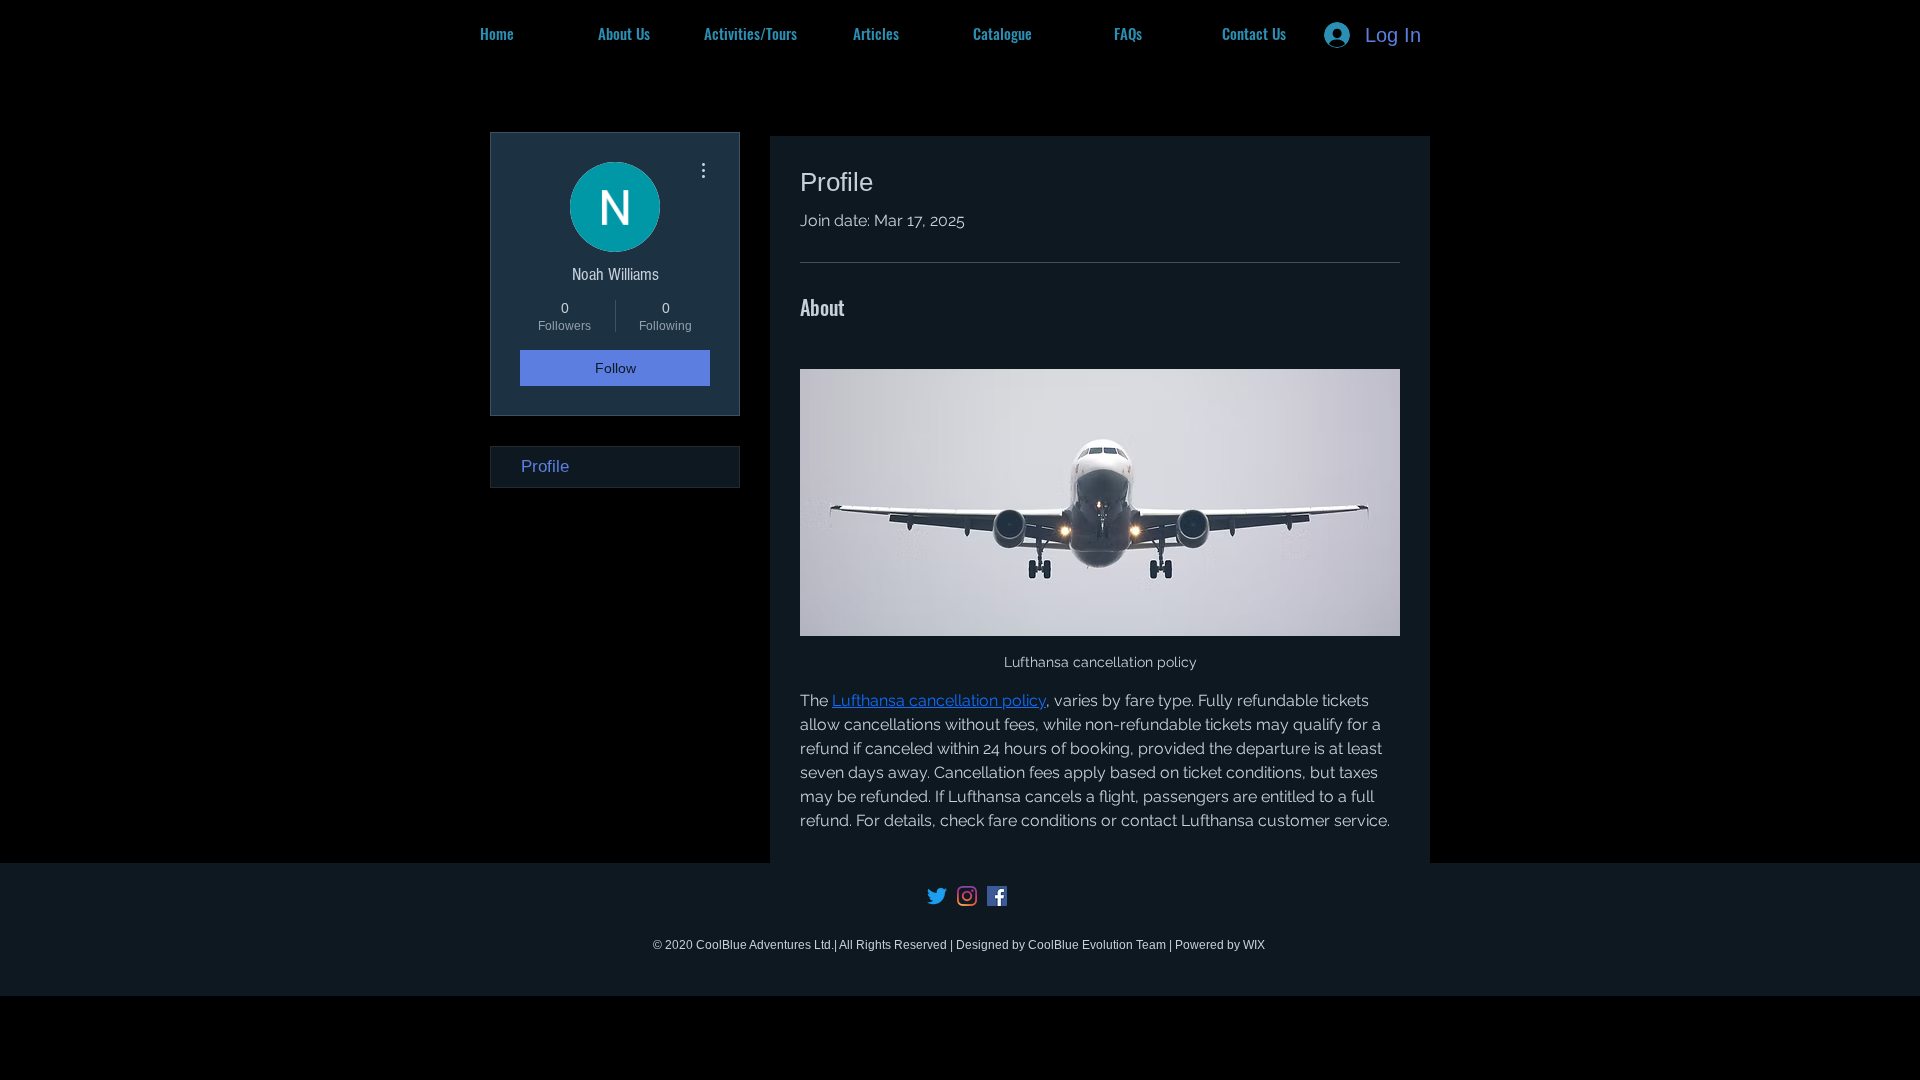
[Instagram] (967, 896)
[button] (750, 33)
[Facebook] (997, 896)
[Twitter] (937, 896)
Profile (545, 466)
